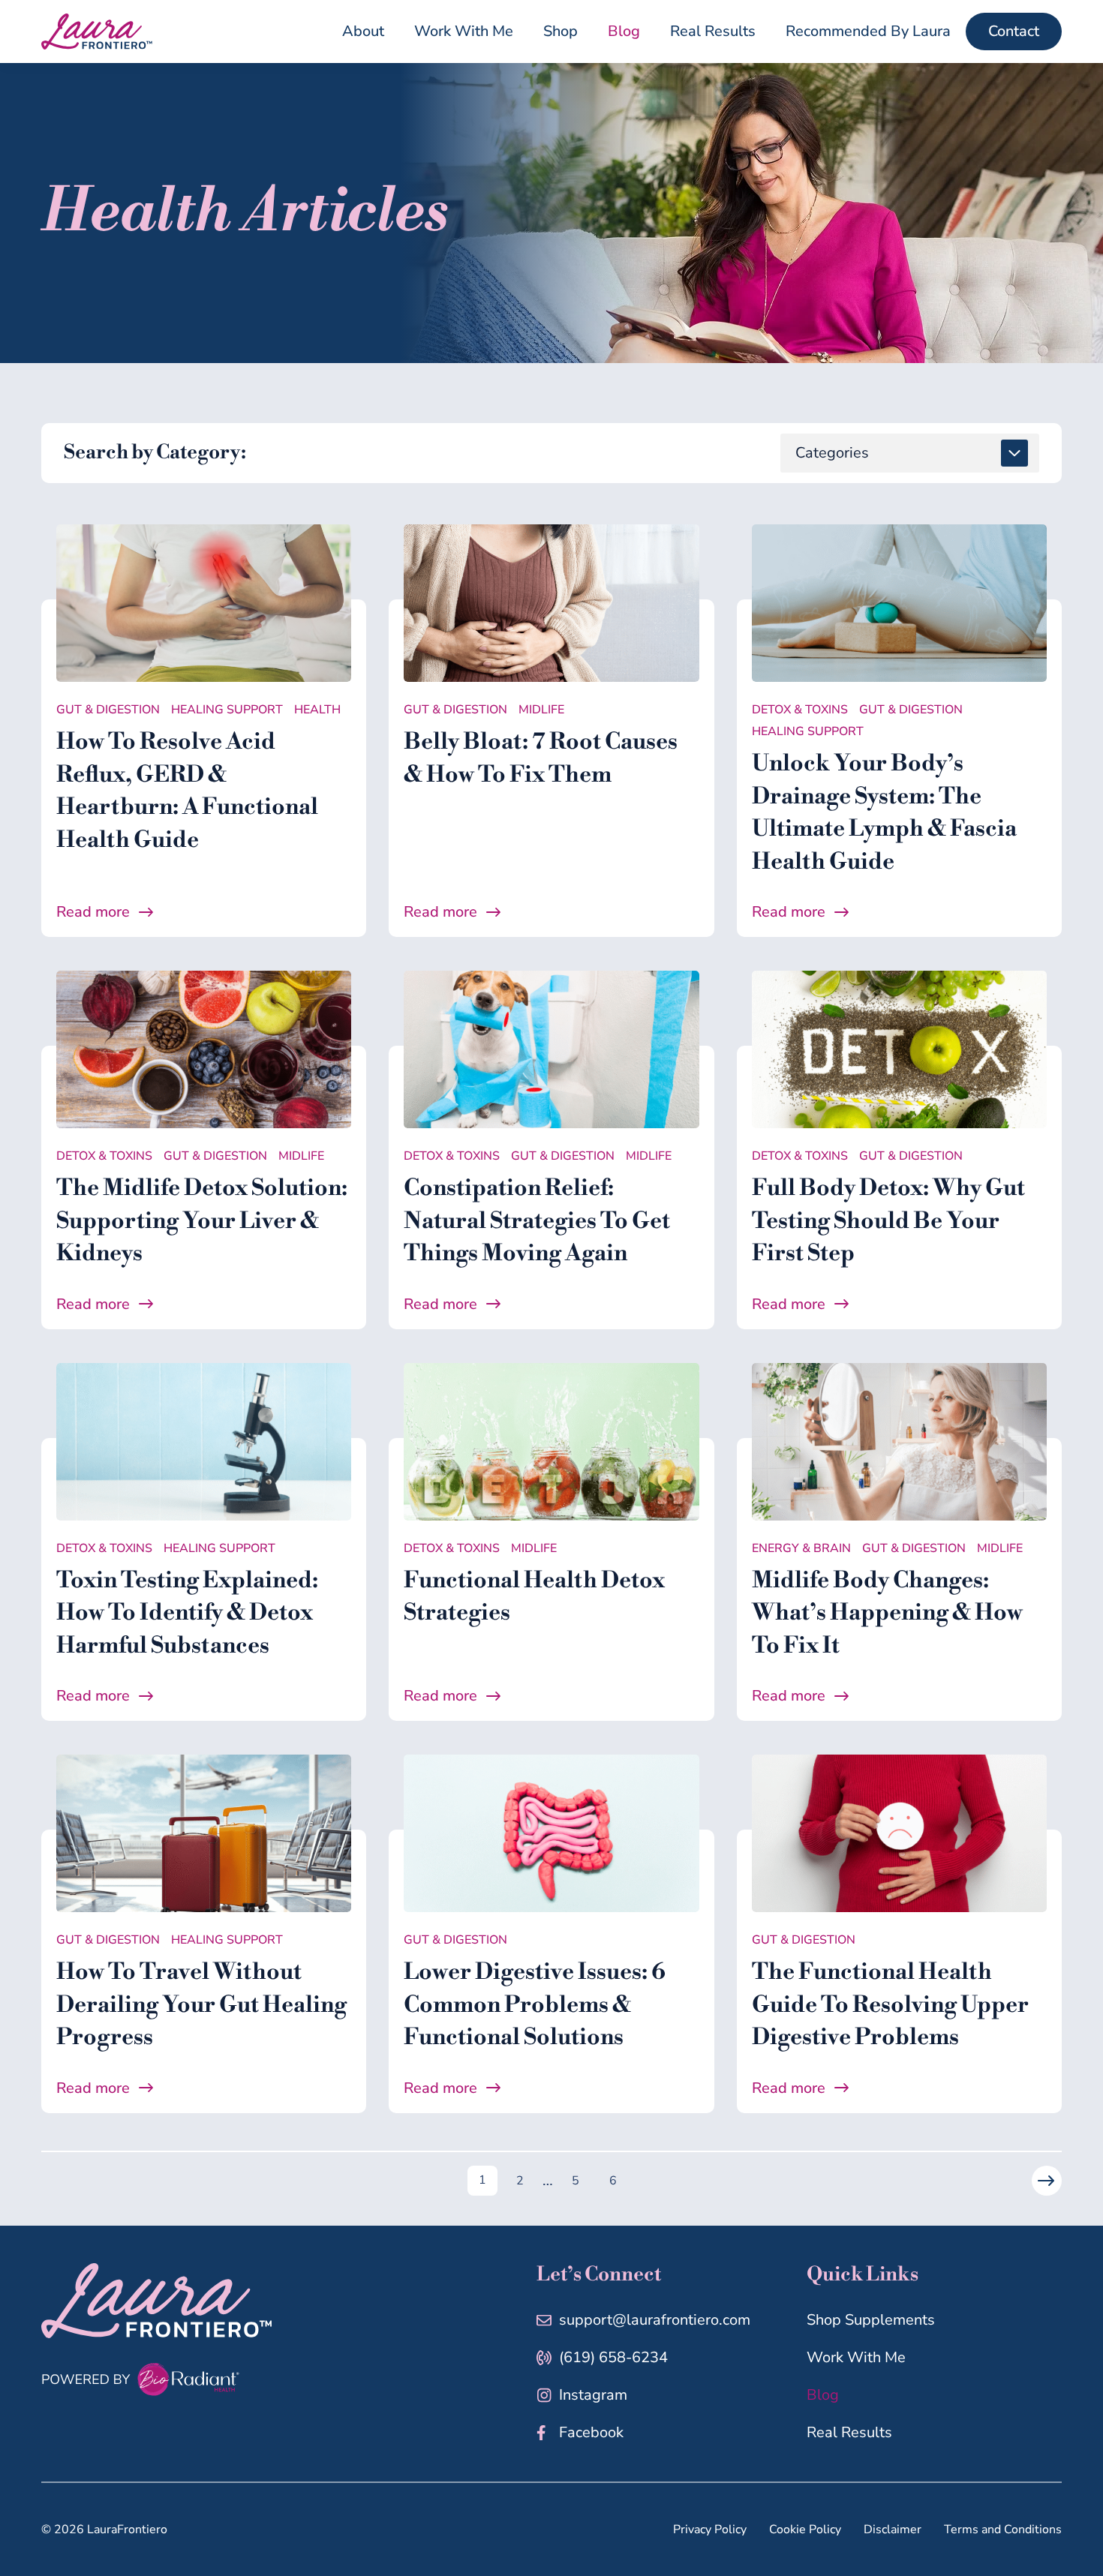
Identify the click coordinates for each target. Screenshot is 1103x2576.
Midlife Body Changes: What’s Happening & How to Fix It (887, 1613)
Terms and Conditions (1003, 2529)
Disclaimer (893, 2529)
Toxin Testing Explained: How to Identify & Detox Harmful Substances (187, 1613)
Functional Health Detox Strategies (534, 1597)
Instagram (593, 2395)
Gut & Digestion (108, 710)
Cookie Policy (805, 2529)
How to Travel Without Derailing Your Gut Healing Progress (201, 2005)
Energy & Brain (801, 1548)
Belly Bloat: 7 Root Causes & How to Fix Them (541, 758)
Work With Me (856, 2357)
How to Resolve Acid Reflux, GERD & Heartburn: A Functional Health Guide (187, 791)
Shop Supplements (871, 2320)
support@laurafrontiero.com (655, 2320)
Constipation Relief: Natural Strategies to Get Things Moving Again (537, 1221)
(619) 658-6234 (613, 2357)
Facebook (591, 2432)
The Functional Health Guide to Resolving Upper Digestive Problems (890, 2005)
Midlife (541, 710)
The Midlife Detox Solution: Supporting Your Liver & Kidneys (202, 1221)
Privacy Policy (710, 2529)
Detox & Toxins (800, 710)
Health (317, 710)
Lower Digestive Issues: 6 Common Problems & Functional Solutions (535, 2005)
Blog (823, 2395)
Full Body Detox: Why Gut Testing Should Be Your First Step (888, 1221)
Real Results (849, 2432)
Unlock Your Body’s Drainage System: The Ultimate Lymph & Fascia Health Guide (884, 813)
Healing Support (227, 710)
